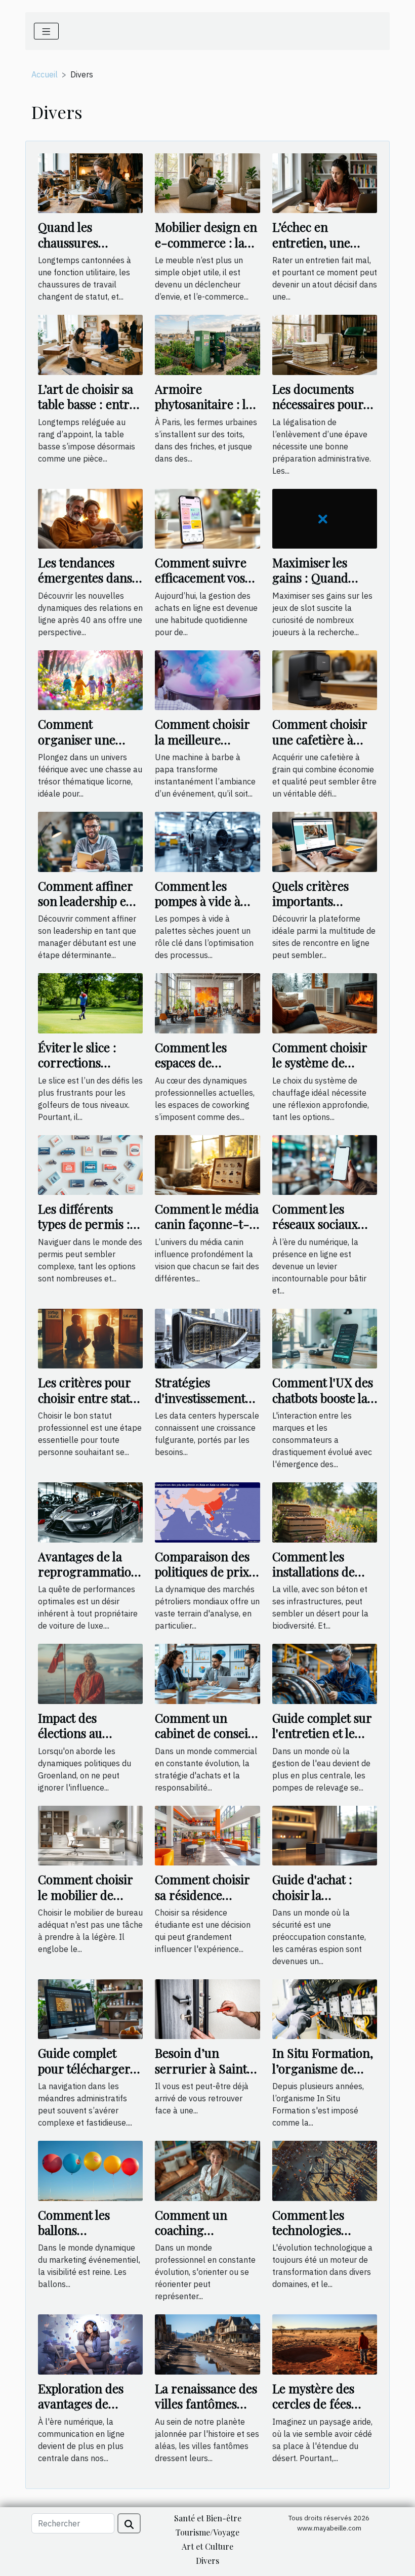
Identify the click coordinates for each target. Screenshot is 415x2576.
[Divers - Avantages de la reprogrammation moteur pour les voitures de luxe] (90, 1511)
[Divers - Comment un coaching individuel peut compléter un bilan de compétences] (207, 2170)
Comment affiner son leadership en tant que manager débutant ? (87, 909)
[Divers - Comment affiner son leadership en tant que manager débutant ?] (90, 841)
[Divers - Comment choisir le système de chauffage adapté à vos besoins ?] (325, 1003)
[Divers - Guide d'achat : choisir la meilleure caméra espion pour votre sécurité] (325, 1835)
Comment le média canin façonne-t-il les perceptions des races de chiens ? (207, 1232)
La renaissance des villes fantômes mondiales (206, 2404)
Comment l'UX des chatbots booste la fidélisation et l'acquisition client (323, 1405)
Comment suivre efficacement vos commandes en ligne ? (201, 585)
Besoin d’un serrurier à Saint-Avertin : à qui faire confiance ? (204, 2076)
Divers (207, 2561)
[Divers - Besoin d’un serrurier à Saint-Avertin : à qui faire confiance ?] (207, 2008)
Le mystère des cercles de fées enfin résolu (313, 2404)
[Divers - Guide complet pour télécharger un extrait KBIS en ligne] (90, 2008)
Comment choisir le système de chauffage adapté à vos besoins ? (323, 1070)
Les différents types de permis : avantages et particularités (84, 1232)
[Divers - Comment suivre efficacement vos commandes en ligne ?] (207, 518)
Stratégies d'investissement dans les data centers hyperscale (205, 1405)
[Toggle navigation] (46, 31)
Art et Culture (207, 2546)
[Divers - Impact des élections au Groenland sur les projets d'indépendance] (90, 1673)
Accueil (45, 74)
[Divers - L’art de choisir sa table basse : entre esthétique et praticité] (90, 344)
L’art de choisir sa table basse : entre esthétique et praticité (87, 412)
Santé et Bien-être (208, 2518)
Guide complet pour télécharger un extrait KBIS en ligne (88, 2076)
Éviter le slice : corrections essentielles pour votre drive (83, 1070)
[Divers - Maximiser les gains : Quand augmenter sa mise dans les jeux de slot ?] (325, 518)
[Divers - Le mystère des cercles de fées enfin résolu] (325, 2344)
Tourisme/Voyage (207, 2532)
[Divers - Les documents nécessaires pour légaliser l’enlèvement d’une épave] (325, 344)
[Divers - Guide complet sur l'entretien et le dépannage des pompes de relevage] (325, 1673)
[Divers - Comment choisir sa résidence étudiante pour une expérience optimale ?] (207, 1835)
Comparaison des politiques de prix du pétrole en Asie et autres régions (204, 1579)
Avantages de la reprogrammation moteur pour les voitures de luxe (88, 1579)
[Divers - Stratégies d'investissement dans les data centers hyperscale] (207, 1338)
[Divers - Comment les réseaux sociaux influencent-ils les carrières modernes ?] (325, 1164)
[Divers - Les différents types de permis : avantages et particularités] (90, 1164)
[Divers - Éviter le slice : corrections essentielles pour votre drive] (90, 1003)
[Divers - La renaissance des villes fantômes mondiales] (207, 2344)
